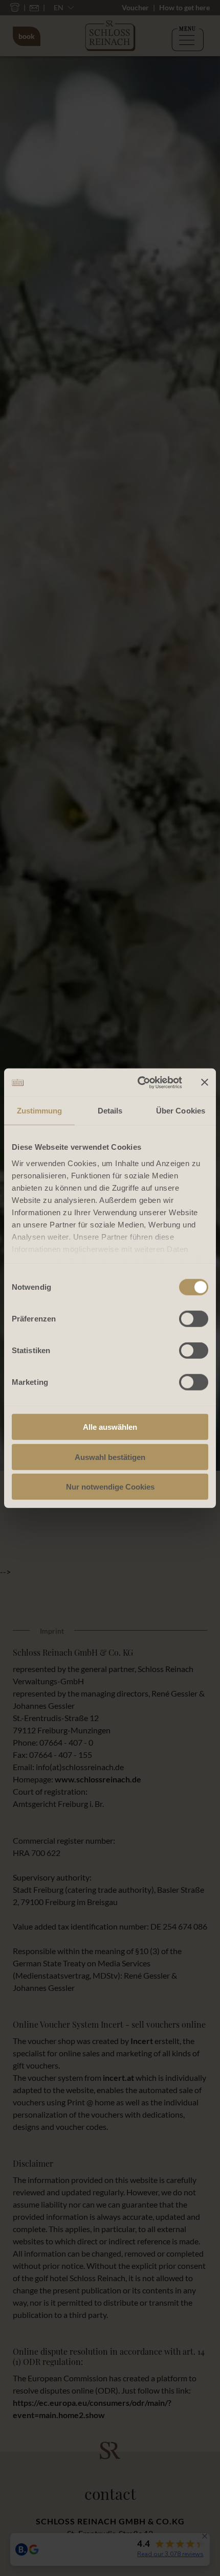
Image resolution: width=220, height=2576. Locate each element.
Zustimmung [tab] (40, 1111)
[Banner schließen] (205, 1082)
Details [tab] (110, 1111)
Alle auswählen (110, 1427)
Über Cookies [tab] (181, 1111)
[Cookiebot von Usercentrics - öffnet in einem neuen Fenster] (138, 1082)
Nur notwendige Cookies (110, 1487)
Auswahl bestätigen (110, 1457)
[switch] (194, 1319)
